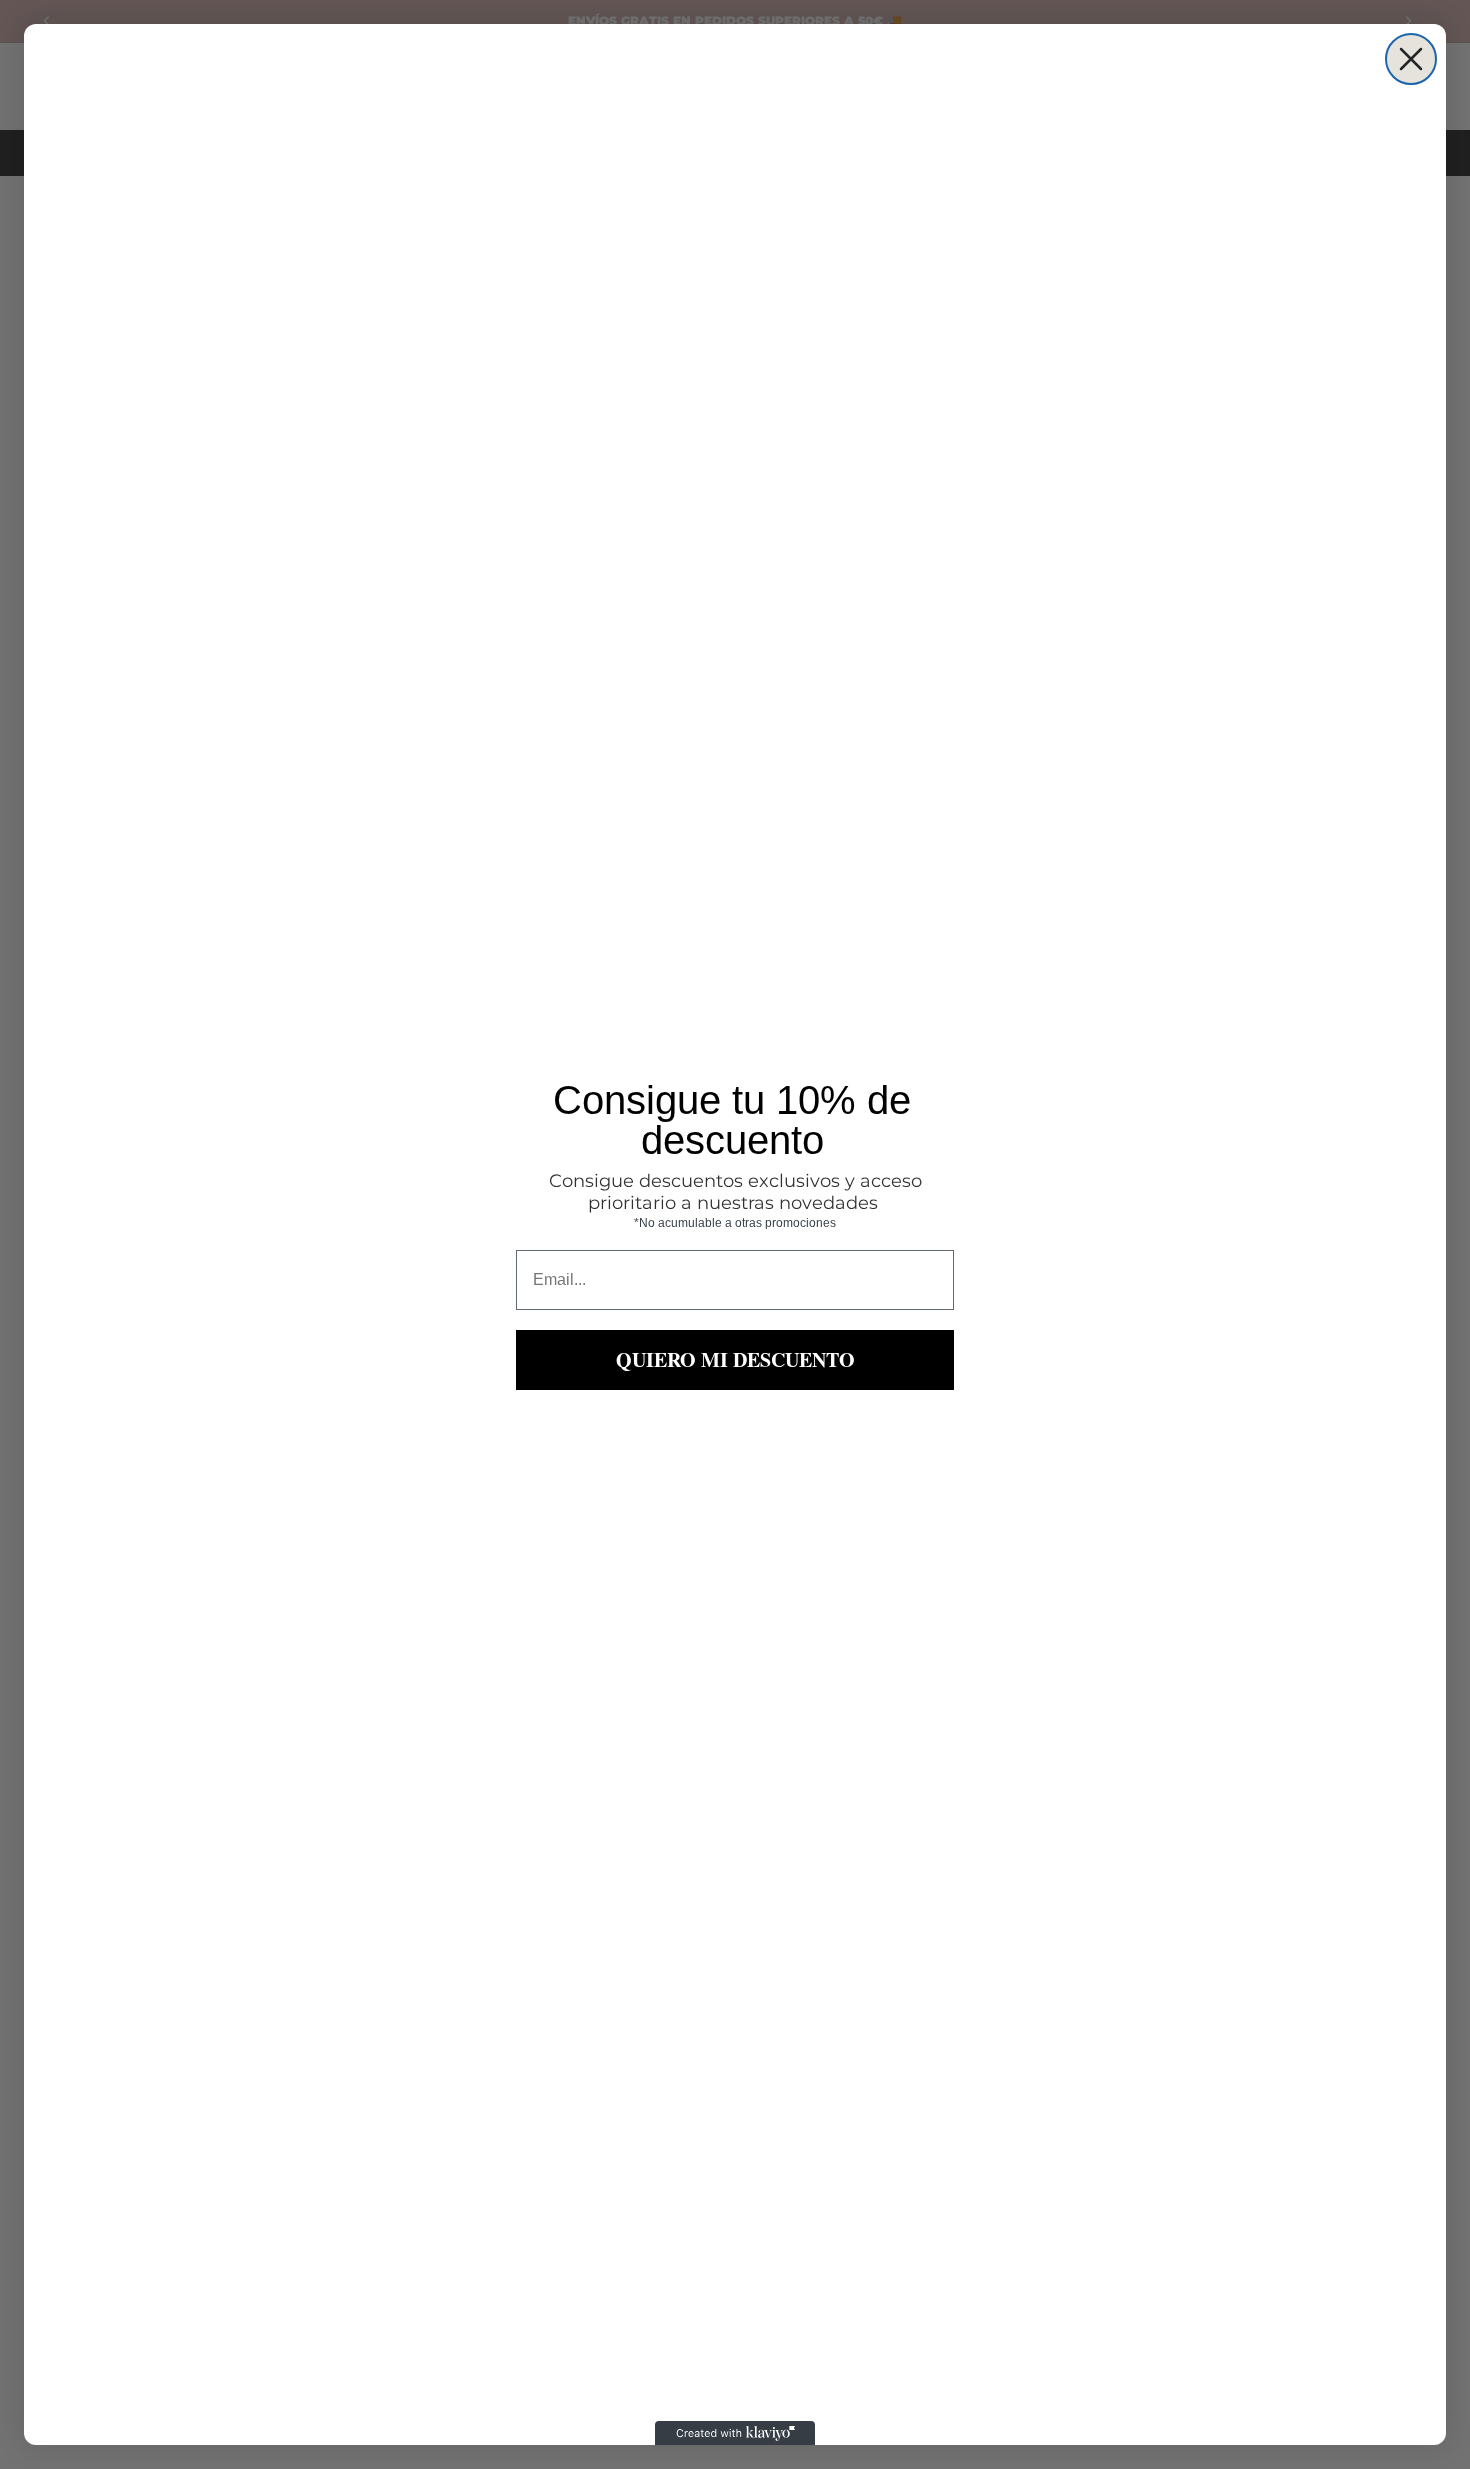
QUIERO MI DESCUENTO (735, 1359)
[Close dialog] (1411, 59)
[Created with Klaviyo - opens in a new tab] (735, 2433)
